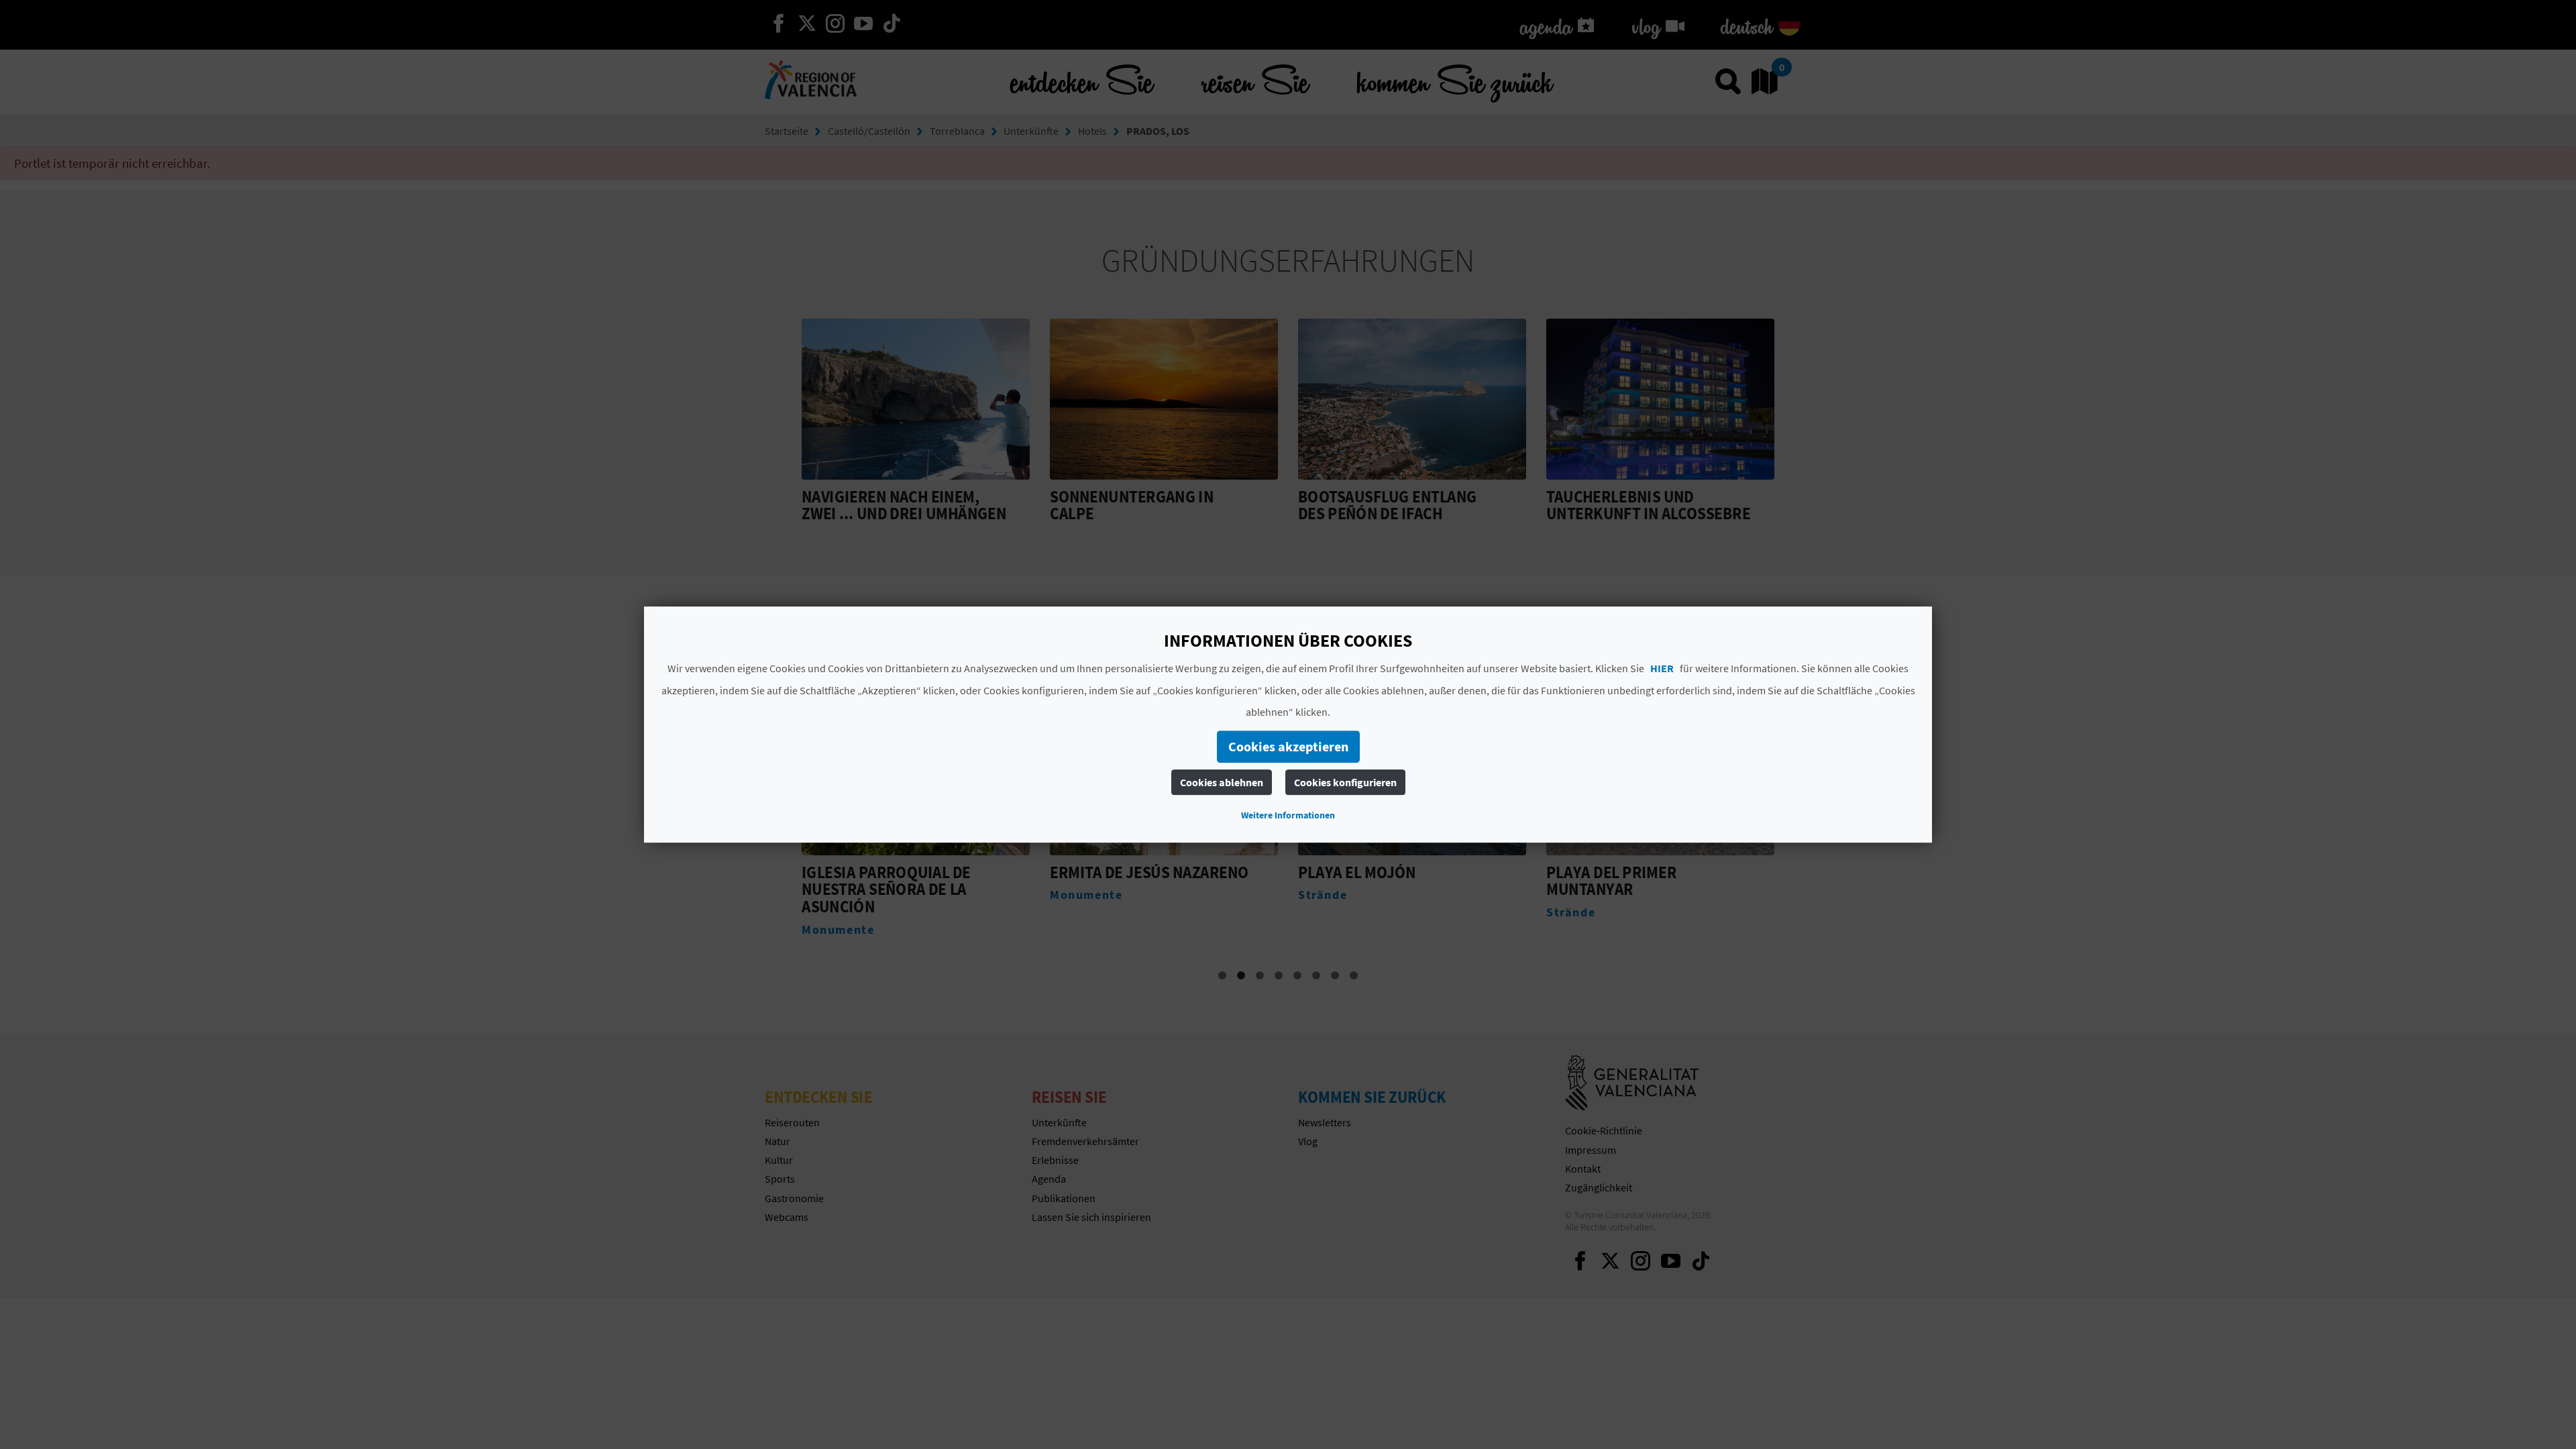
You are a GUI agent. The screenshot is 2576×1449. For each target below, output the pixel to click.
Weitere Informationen (1288, 815)
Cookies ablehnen (1222, 782)
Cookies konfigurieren (1345, 782)
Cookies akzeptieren (1288, 746)
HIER (1662, 668)
